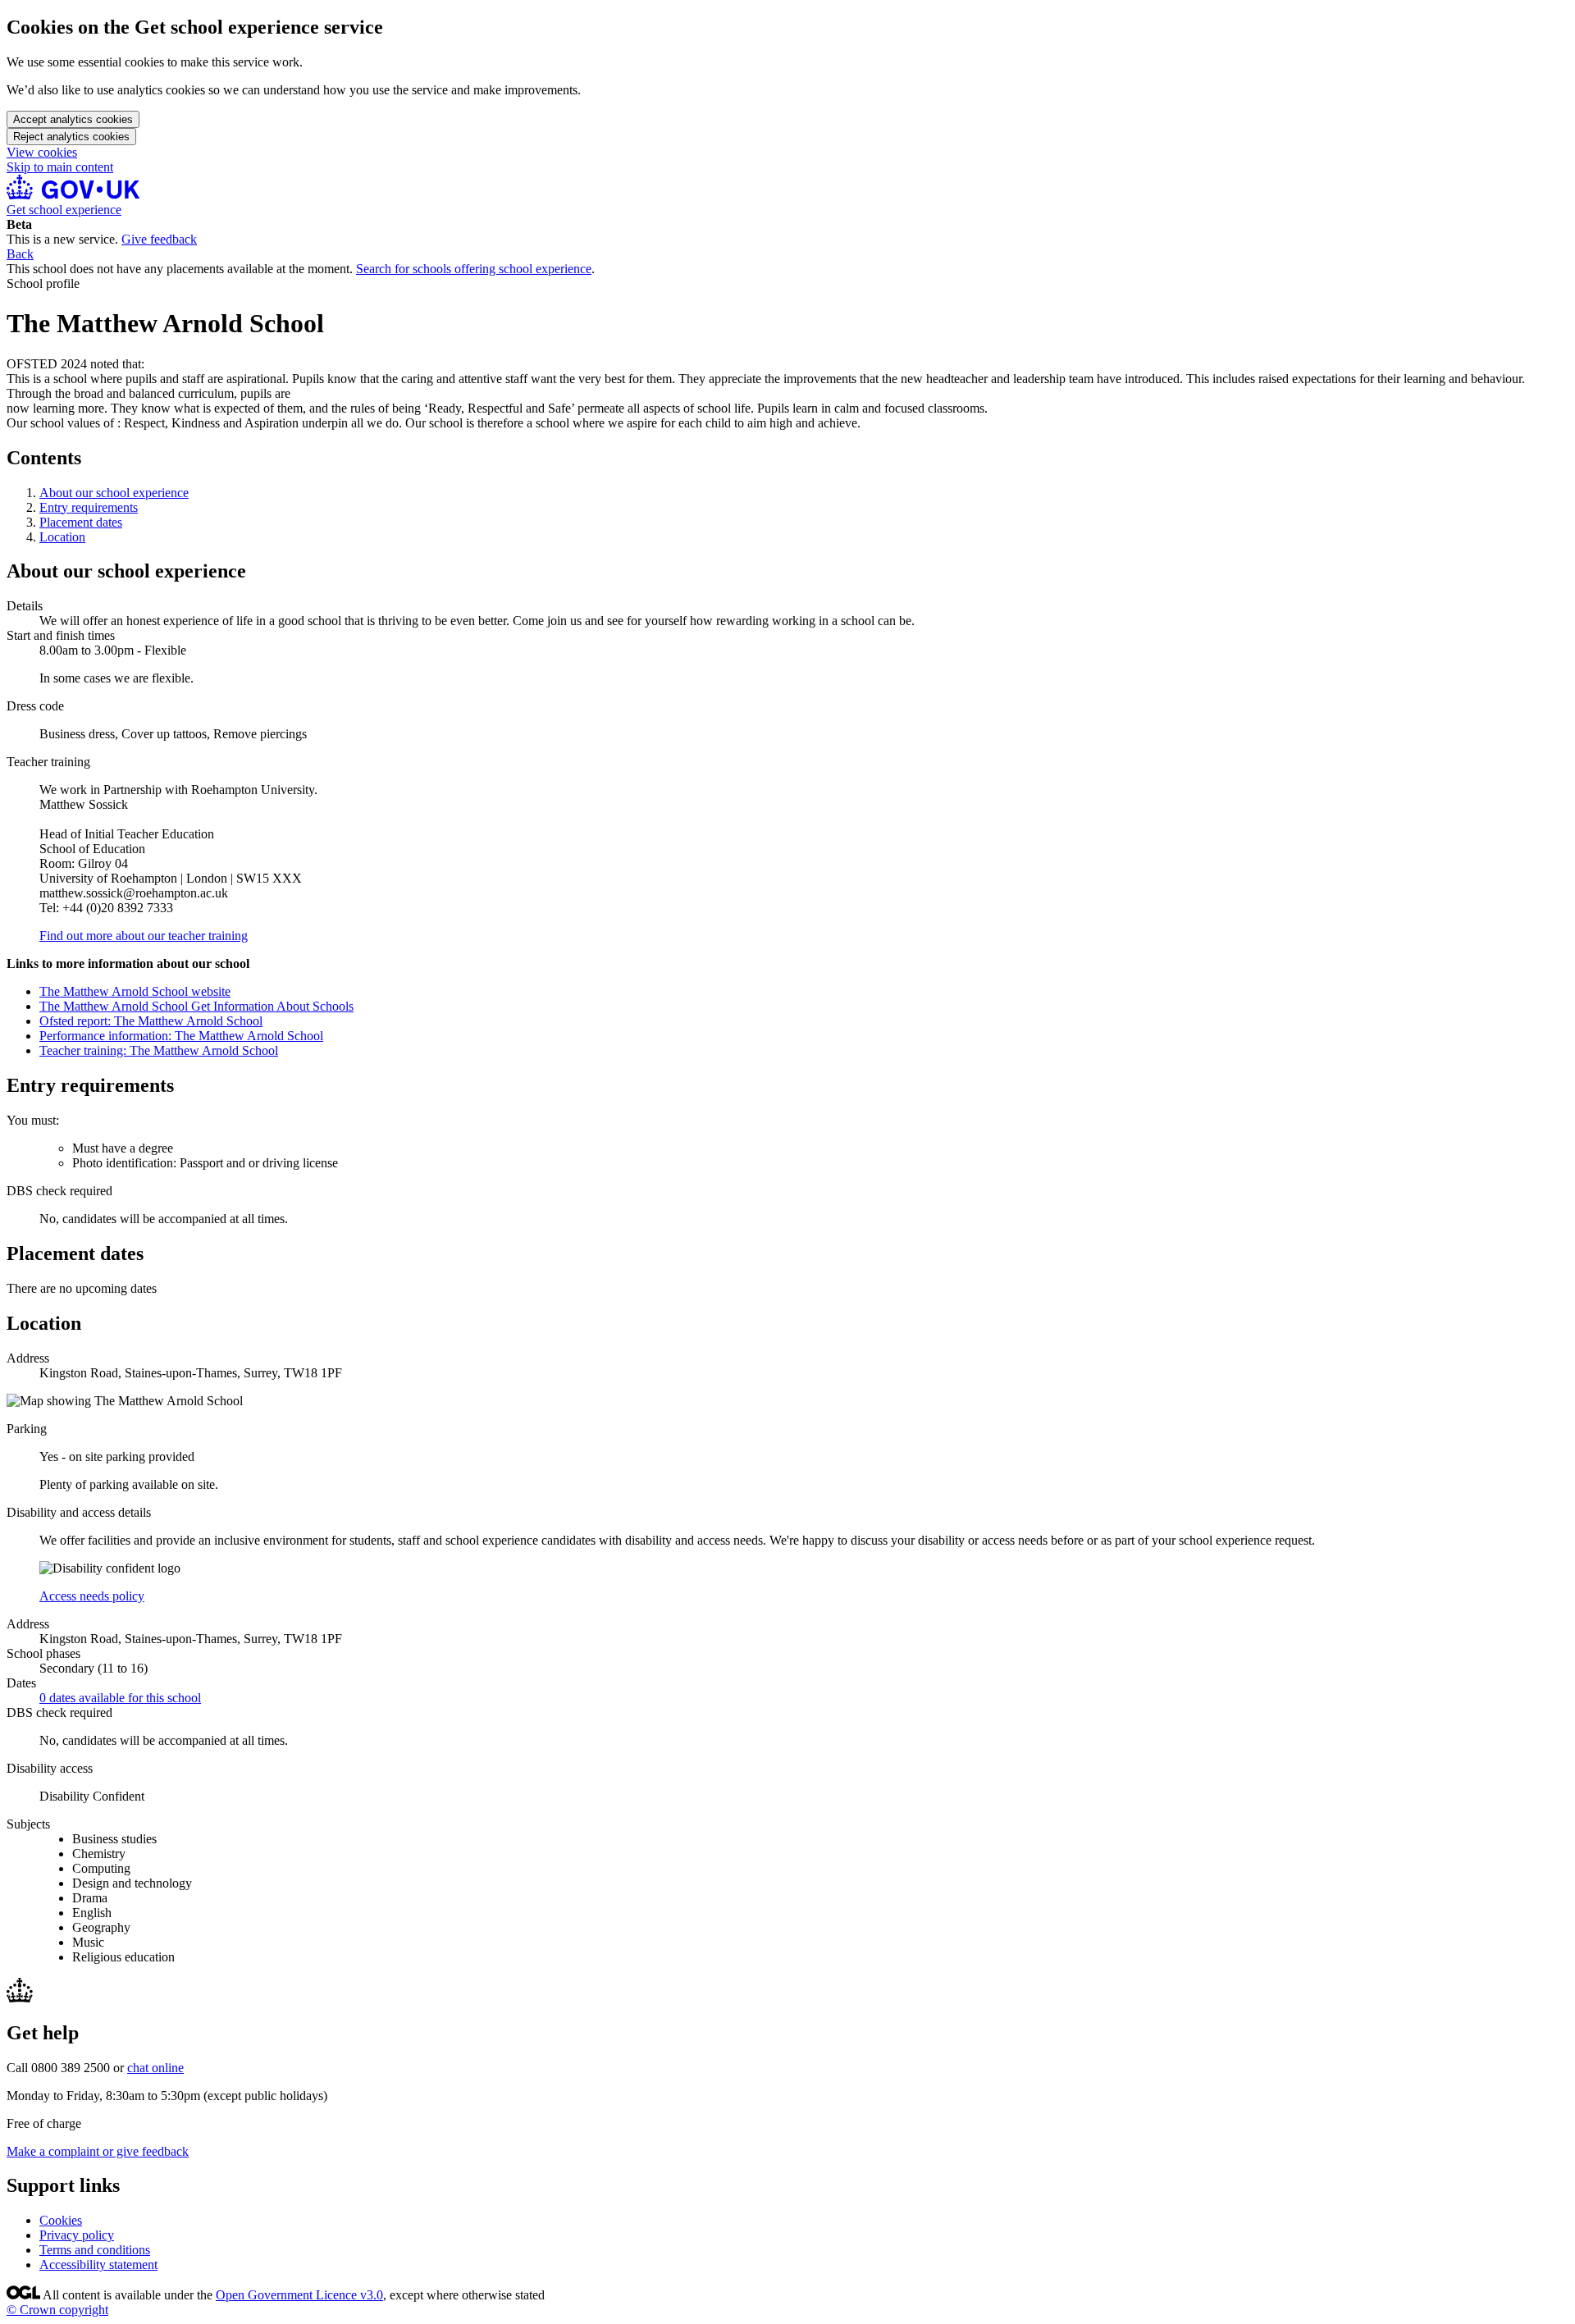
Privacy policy (77, 2235)
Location (62, 537)
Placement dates (81, 522)
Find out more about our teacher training (144, 936)
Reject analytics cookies (71, 137)
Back (20, 254)
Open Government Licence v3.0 (299, 2295)
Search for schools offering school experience (474, 269)
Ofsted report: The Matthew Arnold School (151, 1021)
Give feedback (159, 239)
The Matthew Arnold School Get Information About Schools (196, 1006)
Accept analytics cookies (73, 119)
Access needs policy (92, 1596)
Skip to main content (60, 167)
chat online (155, 2068)
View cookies (42, 152)
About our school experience (114, 493)
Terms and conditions (95, 2250)
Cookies (61, 2220)
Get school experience (64, 210)
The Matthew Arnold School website (135, 991)
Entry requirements (89, 507)
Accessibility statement (98, 2265)
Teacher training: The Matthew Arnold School (159, 1050)
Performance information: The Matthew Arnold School (181, 1036)
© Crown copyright (57, 2310)
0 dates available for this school (120, 1698)
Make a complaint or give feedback (98, 2151)
